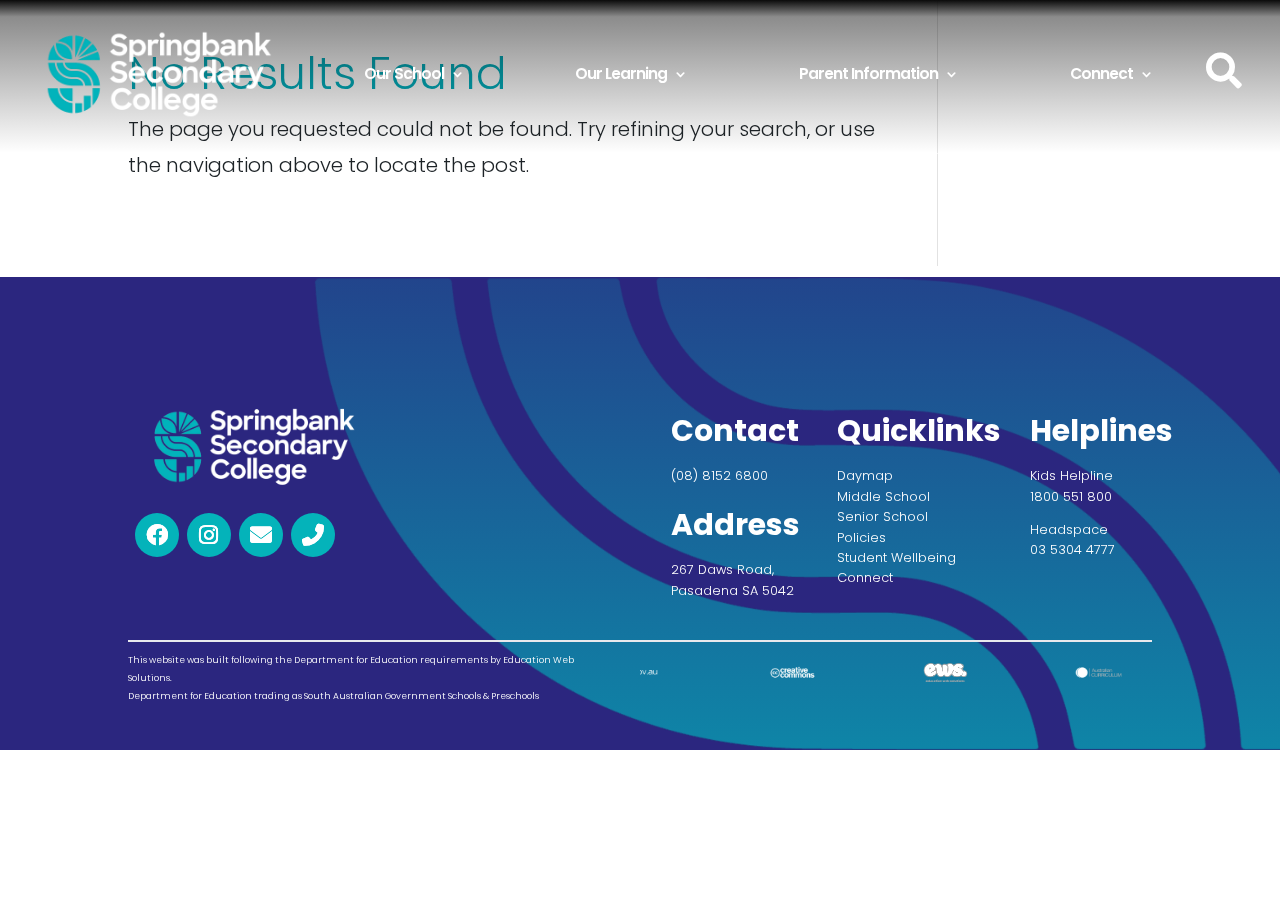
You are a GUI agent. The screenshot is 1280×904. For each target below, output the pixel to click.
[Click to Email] (261, 535)
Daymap (865, 475)
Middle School (883, 495)
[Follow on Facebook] (157, 535)
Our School (404, 73)
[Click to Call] (313, 535)
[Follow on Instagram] (209, 535)
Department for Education (190, 695)
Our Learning (621, 73)
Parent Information (868, 73)
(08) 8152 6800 (719, 475)
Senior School (882, 516)
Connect (1101, 73)
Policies (861, 536)
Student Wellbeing (896, 557)
